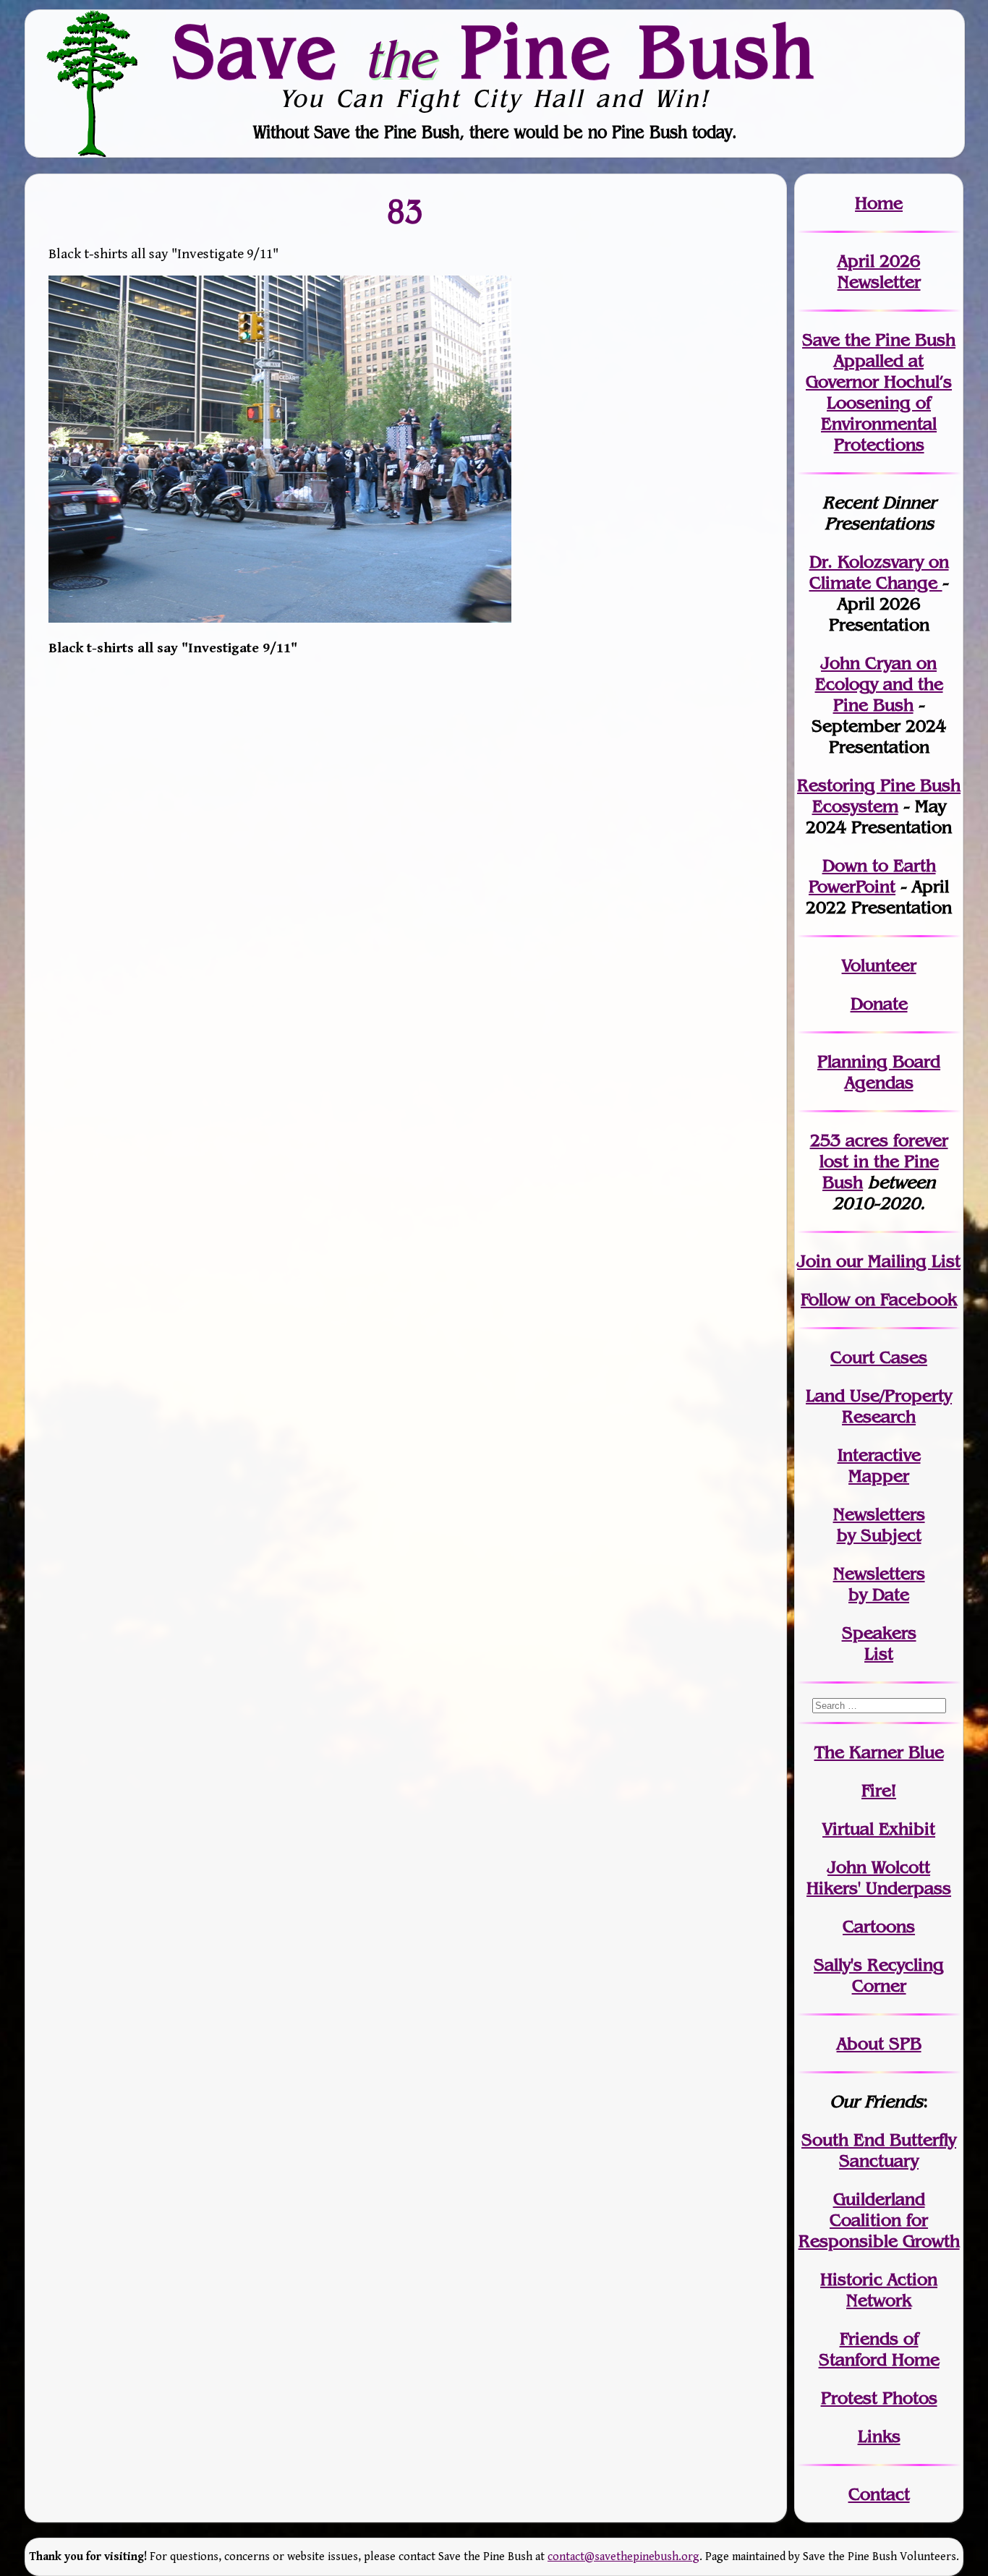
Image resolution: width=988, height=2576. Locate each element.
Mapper (879, 1476)
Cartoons (879, 1926)
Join (814, 1261)
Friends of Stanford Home (879, 2349)
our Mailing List (896, 1261)
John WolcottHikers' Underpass (879, 1877)
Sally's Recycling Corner (879, 1975)
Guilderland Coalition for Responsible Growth (879, 2220)
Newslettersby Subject (879, 1524)
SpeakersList (879, 1643)
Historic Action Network (879, 2290)
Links (879, 2436)
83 (406, 211)
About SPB (879, 2043)
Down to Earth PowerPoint (872, 876)
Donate (879, 1003)
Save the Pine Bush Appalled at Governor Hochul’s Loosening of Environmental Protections (879, 392)
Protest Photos (879, 2398)
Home (879, 203)
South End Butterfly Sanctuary (879, 2150)
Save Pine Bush (495, 51)
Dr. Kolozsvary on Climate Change (879, 572)
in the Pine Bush (884, 1161)
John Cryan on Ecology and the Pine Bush (879, 684)
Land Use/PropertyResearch (879, 1406)
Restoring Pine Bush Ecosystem (879, 796)
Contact (879, 2494)
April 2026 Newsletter (879, 271)
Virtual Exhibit (879, 1829)
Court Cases (879, 1357)
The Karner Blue (879, 1752)
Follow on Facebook (879, 1299)
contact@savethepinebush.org (623, 2557)
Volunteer (879, 965)
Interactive (879, 1455)
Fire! (879, 1790)
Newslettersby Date (879, 1584)
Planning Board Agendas (879, 1072)
